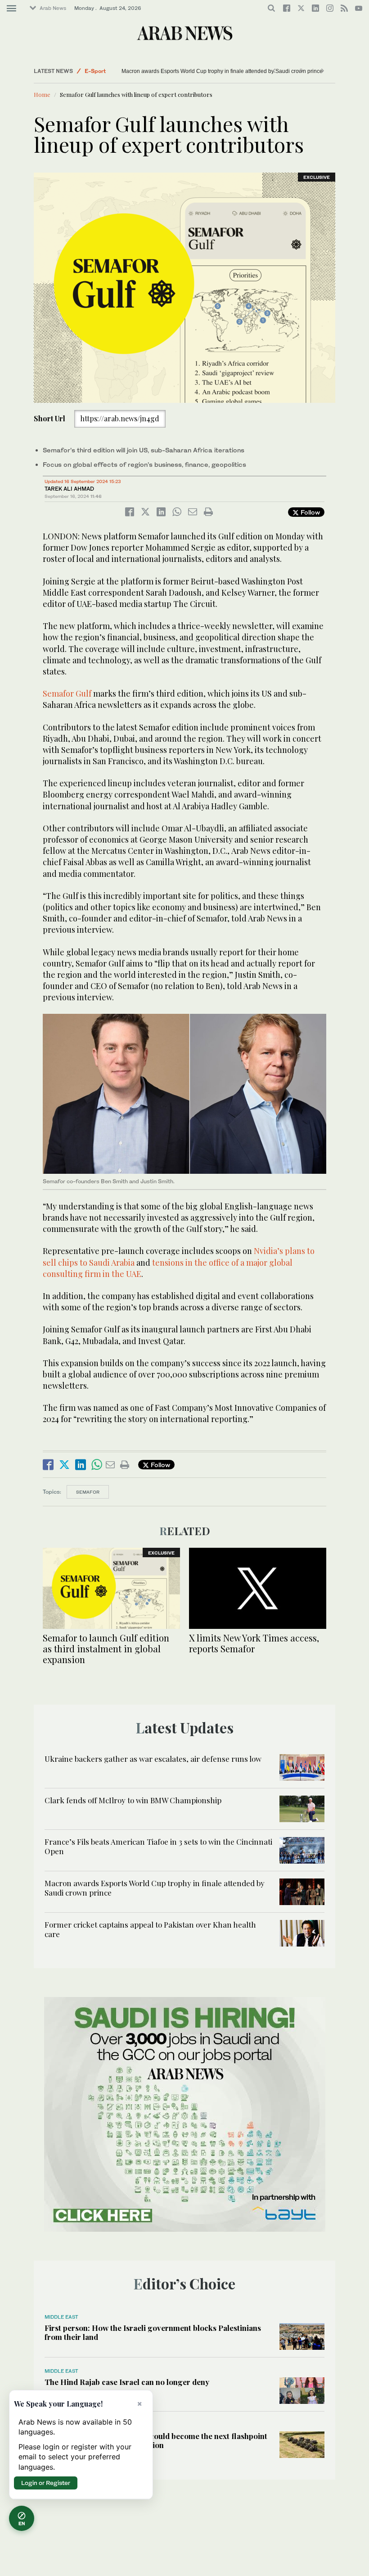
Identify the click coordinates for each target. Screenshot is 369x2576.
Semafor (88, 1492)
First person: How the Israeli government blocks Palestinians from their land (153, 2332)
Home (42, 94)
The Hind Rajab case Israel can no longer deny (127, 2382)
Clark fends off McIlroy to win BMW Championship (133, 1800)
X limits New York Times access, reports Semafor (254, 1643)
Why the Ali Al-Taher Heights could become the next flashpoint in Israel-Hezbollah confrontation (156, 2440)
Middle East (61, 2317)
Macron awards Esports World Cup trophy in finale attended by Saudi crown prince (226, 71)
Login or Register (46, 2483)
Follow (309, 512)
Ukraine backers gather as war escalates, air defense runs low (153, 1759)
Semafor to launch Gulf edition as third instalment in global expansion (106, 1648)
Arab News (53, 8)
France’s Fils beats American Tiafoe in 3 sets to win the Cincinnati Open (158, 1846)
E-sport (95, 71)
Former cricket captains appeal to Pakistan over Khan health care (150, 1929)
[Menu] (11, 9)
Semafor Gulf (67, 693)
